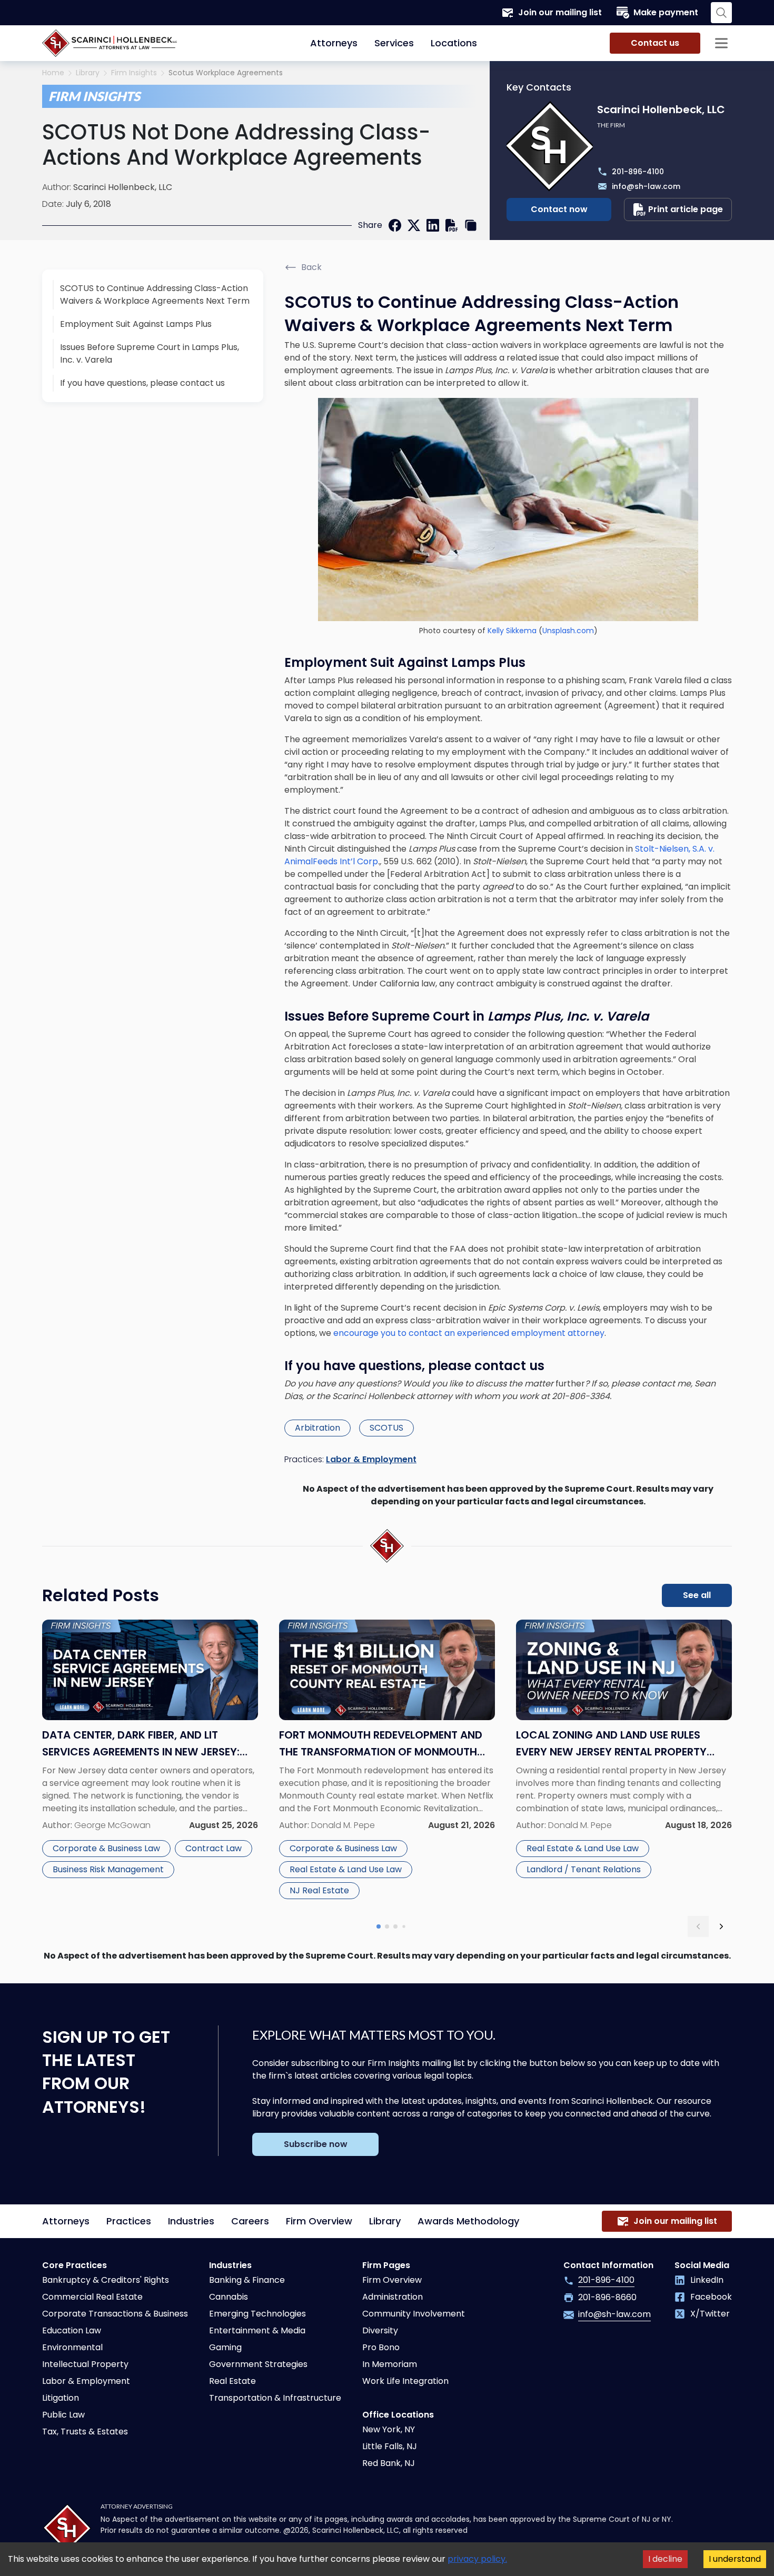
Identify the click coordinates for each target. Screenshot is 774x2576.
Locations (454, 43)
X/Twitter (710, 2314)
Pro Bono (381, 2347)
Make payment (666, 12)
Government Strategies (258, 2364)
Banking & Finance (247, 2280)
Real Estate (232, 2381)
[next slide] (721, 1926)
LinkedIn (707, 2280)
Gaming (225, 2347)
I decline (665, 2559)
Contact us (655, 43)
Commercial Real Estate (92, 2297)
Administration (393, 2297)
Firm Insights (134, 73)
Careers (250, 2221)
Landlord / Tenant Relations (584, 1869)
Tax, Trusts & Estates (85, 2432)
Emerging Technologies (257, 2314)
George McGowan (112, 1825)
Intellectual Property (85, 2364)
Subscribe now (316, 2144)
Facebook (711, 2297)
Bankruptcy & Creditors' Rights (106, 2280)
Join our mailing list (560, 12)
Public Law (63, 2415)
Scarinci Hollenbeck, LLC (123, 187)
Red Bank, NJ (389, 2463)
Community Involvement (414, 2314)
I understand (735, 2559)
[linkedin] (433, 225)
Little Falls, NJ (390, 2446)
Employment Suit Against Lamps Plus (136, 324)
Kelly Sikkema (512, 631)
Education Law (72, 2330)
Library (88, 73)
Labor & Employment (371, 1459)
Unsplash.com (568, 631)
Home (53, 73)
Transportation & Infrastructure (275, 2398)
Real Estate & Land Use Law (346, 1869)
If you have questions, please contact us (142, 383)
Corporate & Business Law (106, 1848)
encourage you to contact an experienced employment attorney (469, 1333)
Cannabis (229, 2297)
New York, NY (389, 2429)
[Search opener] (721, 13)
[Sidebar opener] (721, 43)
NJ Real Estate (319, 1890)
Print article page (686, 209)
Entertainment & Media (257, 2330)
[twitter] (414, 225)
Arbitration (317, 1428)
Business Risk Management (108, 1869)
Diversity (380, 2330)
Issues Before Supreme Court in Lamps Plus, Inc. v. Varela (150, 353)
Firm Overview (319, 2221)
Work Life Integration (405, 2381)
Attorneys (334, 43)
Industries (191, 2221)
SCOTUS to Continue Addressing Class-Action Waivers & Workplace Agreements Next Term (155, 294)
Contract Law (214, 1848)
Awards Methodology (468, 2221)
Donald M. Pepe (343, 1825)
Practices (129, 2221)
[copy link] (471, 225)
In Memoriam (390, 2364)
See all (697, 1595)
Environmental (72, 2347)
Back (311, 267)
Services (394, 43)
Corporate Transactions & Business (115, 2314)
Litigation (61, 2398)
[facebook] (395, 225)
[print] (452, 225)
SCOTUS (386, 1428)
